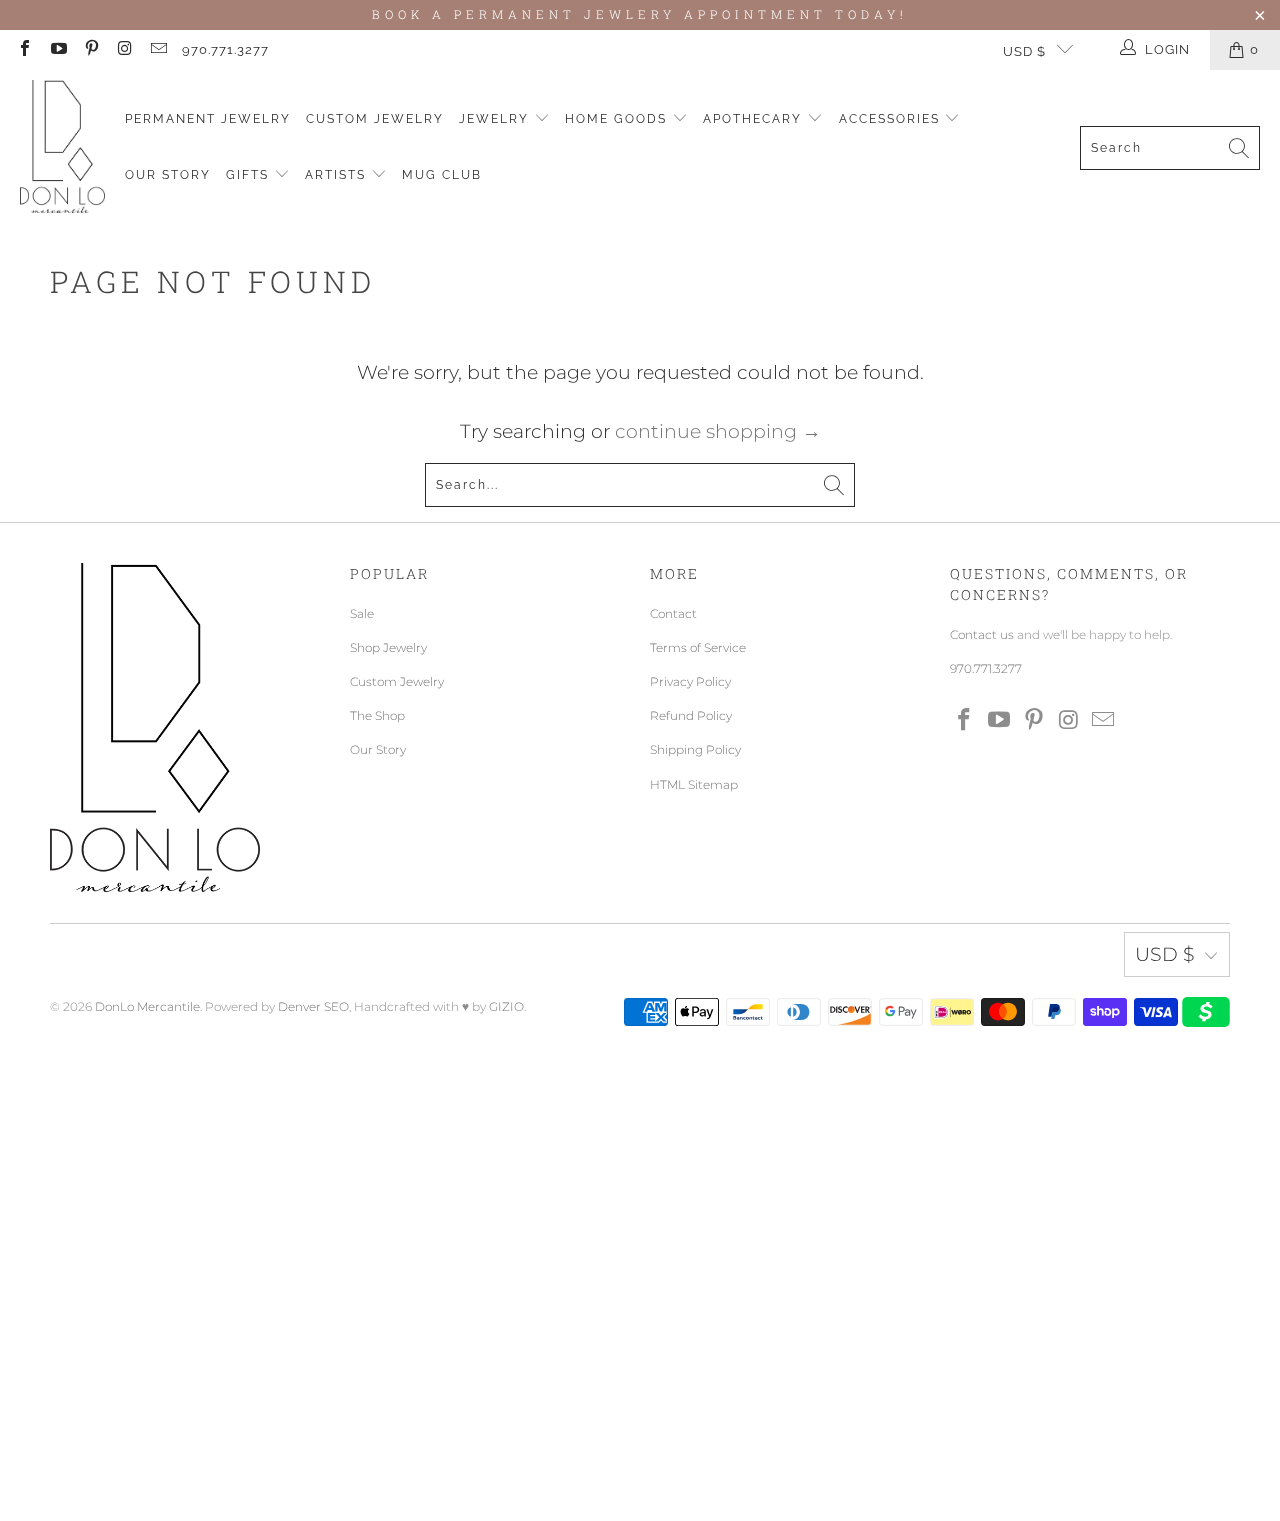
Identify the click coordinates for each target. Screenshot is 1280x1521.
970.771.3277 (225, 49)
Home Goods (618, 119)
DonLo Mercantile (147, 1006)
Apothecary (755, 119)
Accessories (892, 119)
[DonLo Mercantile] (62, 147)
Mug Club (442, 175)
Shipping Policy (695, 749)
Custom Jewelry (375, 119)
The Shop (377, 715)
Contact (673, 613)
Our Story (168, 175)
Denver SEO (313, 1006)
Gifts (250, 175)
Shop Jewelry (388, 647)
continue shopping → (718, 431)
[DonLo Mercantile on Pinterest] (91, 50)
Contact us (982, 634)
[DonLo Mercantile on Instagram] (124, 50)
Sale (362, 613)
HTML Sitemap (694, 784)
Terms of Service (698, 647)
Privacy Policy (690, 681)
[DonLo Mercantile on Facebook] (24, 50)
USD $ (1024, 51)
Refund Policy (691, 715)
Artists (338, 175)
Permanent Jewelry (208, 119)
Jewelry (496, 119)
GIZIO (506, 1006)
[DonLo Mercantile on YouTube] (57, 50)
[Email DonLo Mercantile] (158, 50)
